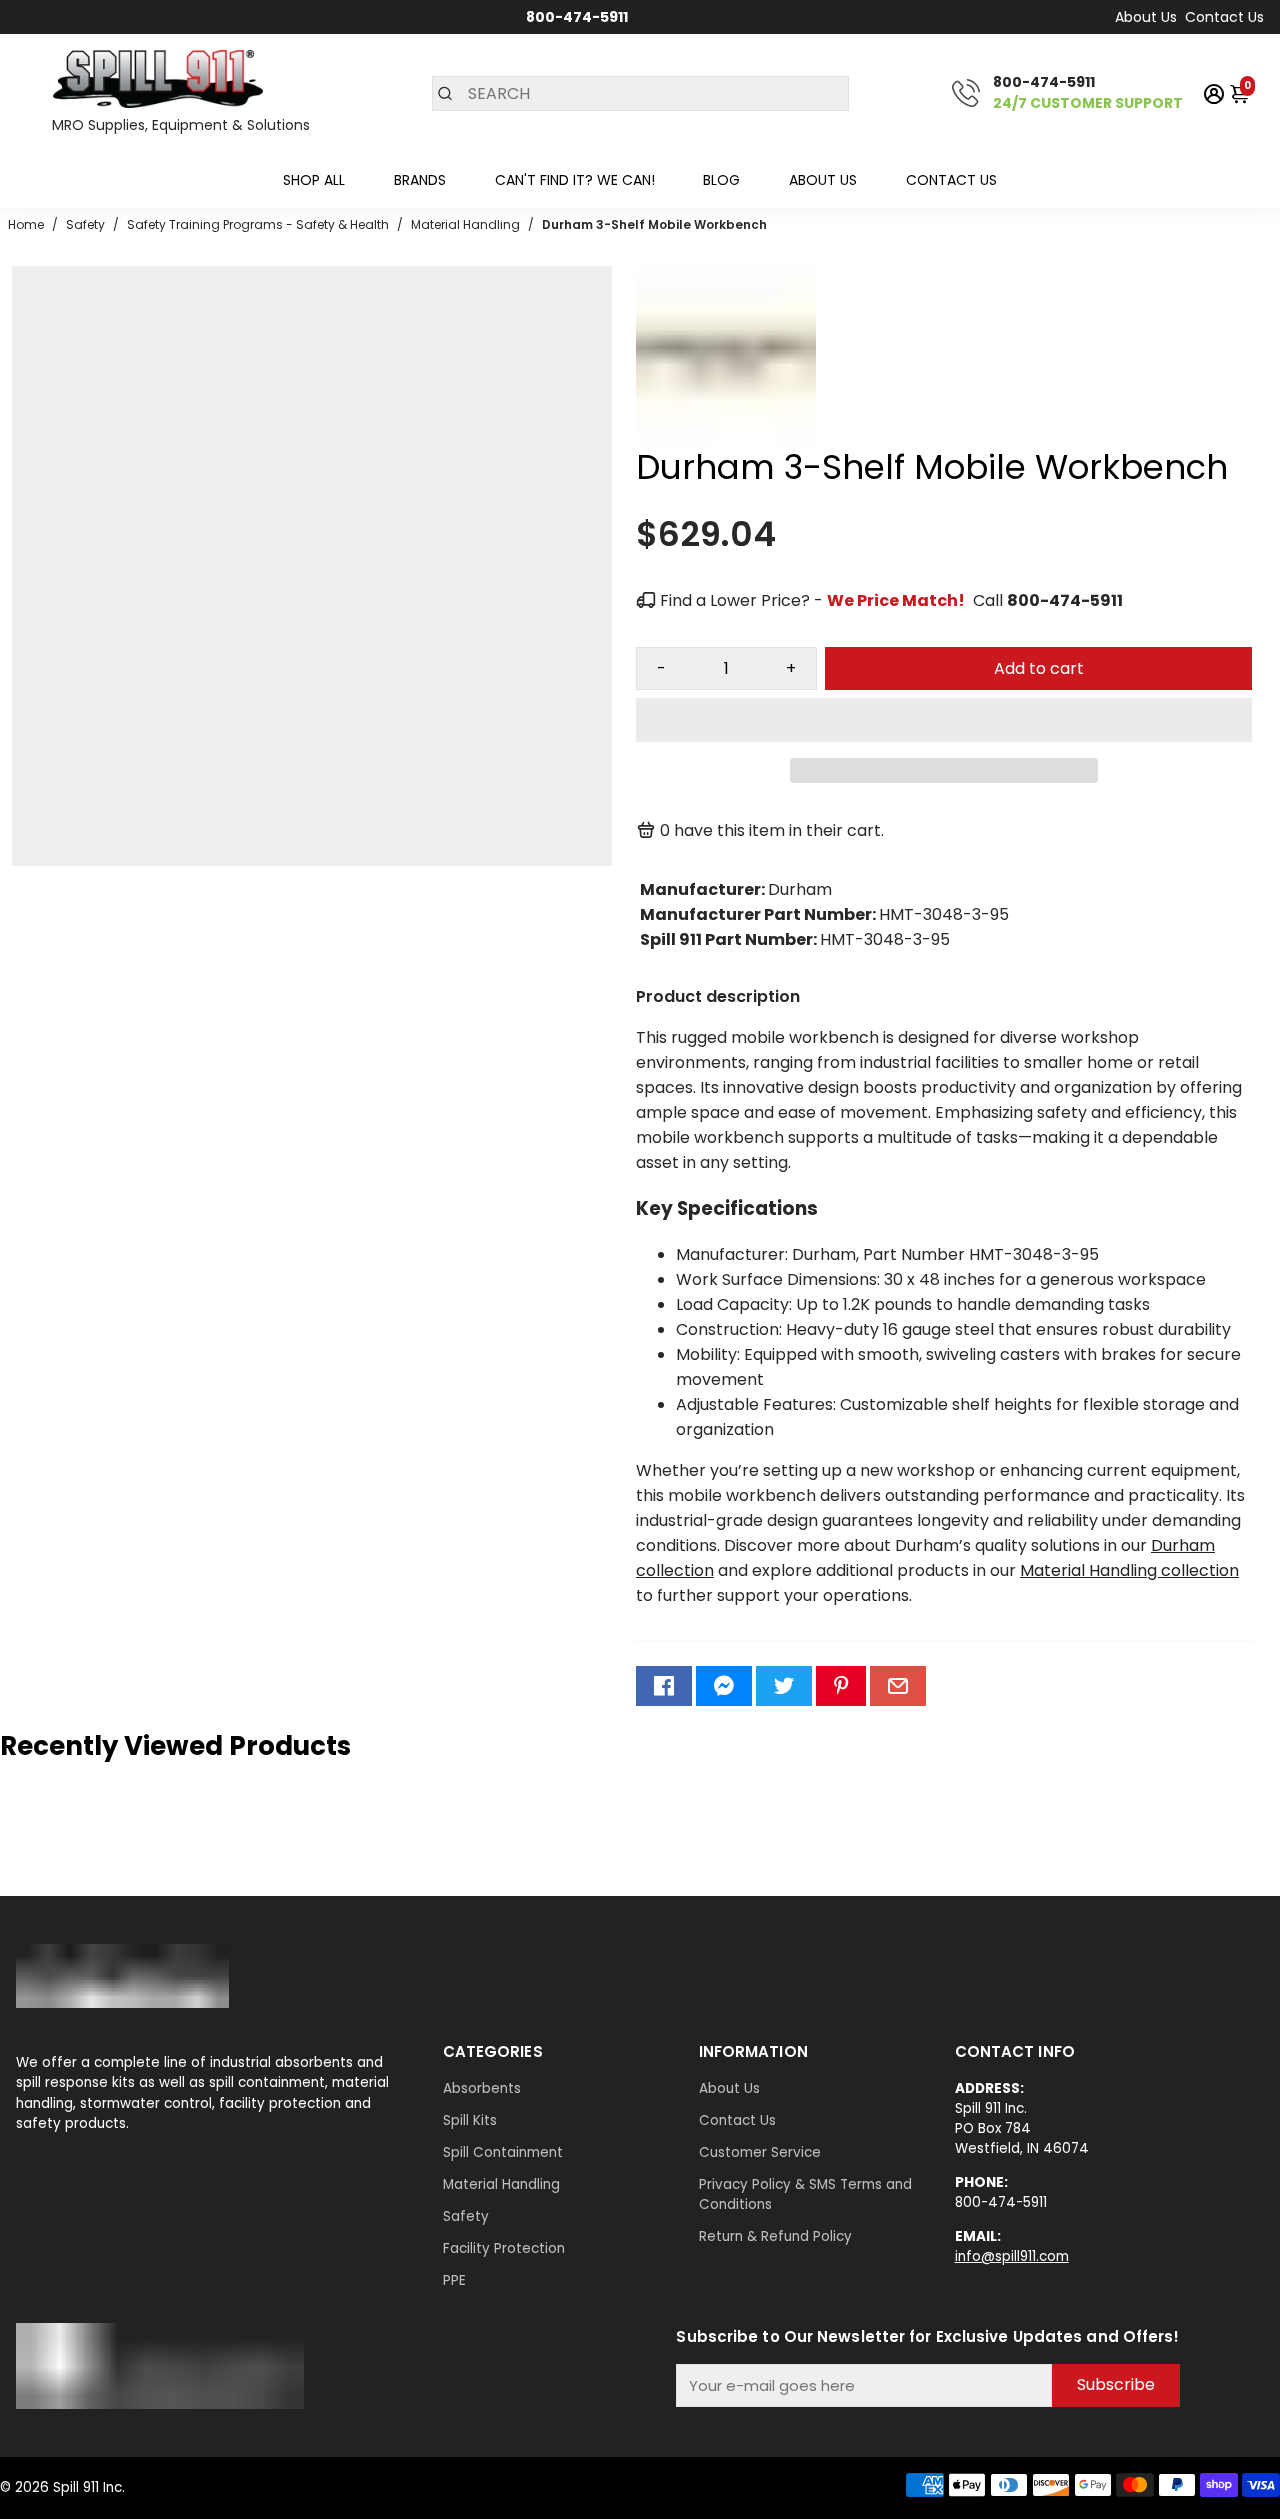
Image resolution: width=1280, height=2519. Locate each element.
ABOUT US (823, 180)
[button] (944, 720)
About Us (1146, 17)
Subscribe (1116, 2384)
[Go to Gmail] (898, 1686)
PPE (454, 2280)
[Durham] (726, 440)
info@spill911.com (1012, 2256)
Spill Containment (503, 2152)
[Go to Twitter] (784, 1686)
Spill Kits (470, 2120)
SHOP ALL (314, 180)
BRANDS (420, 180)
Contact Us (1224, 17)
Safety (466, 2216)
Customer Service (760, 2152)
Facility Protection (504, 2248)
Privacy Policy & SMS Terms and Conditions (805, 2194)
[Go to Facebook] (664, 1686)
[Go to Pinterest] (841, 1686)
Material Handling (501, 2184)
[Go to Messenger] (724, 1686)
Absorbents (482, 2088)
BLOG (721, 180)
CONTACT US (951, 180)
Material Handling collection (1129, 1570)
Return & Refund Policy (775, 2236)
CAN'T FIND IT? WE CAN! (575, 180)
